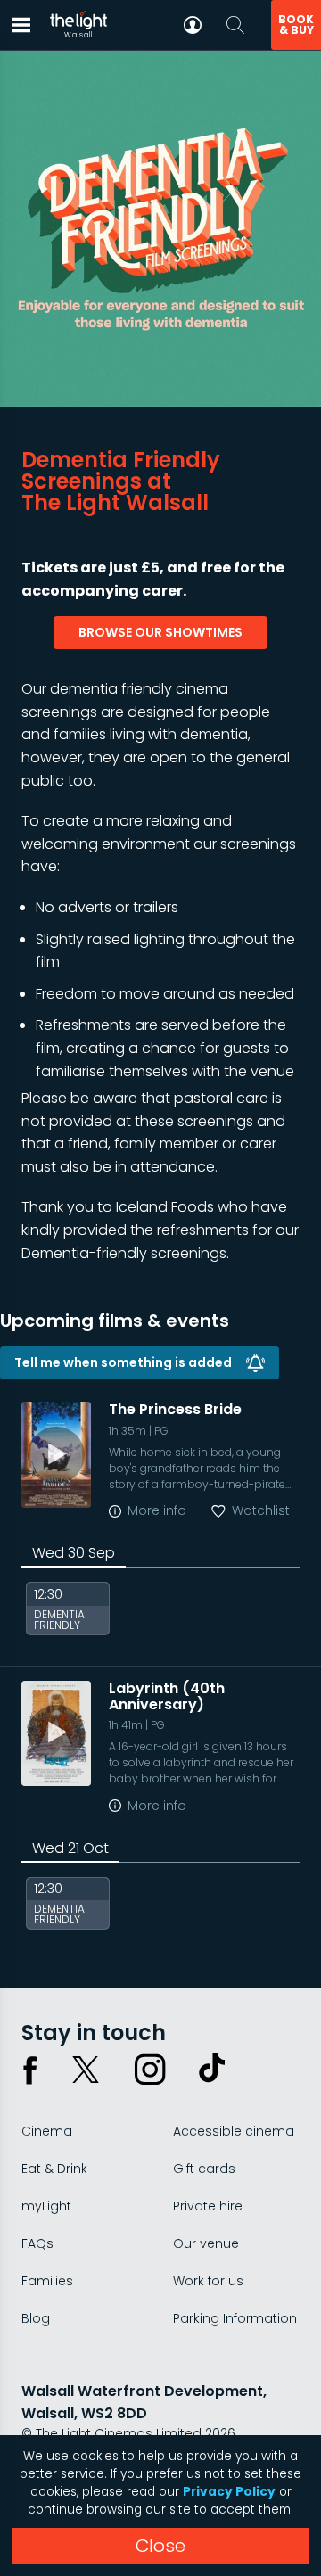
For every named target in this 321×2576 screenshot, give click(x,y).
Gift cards (204, 2169)
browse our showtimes (160, 632)
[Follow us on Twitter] (86, 2070)
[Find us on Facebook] (30, 2070)
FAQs (37, 2243)
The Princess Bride (175, 1409)
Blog (36, 2318)
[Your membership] (193, 25)
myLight (46, 2206)
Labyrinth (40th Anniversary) (167, 1696)
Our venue (206, 2243)
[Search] (235, 25)
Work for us (208, 2281)
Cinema (47, 2131)
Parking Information (235, 2318)
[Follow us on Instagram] (150, 2070)
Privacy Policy (229, 2492)
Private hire (208, 2206)
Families (47, 2281)
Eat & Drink (54, 2169)
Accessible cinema (234, 2131)
